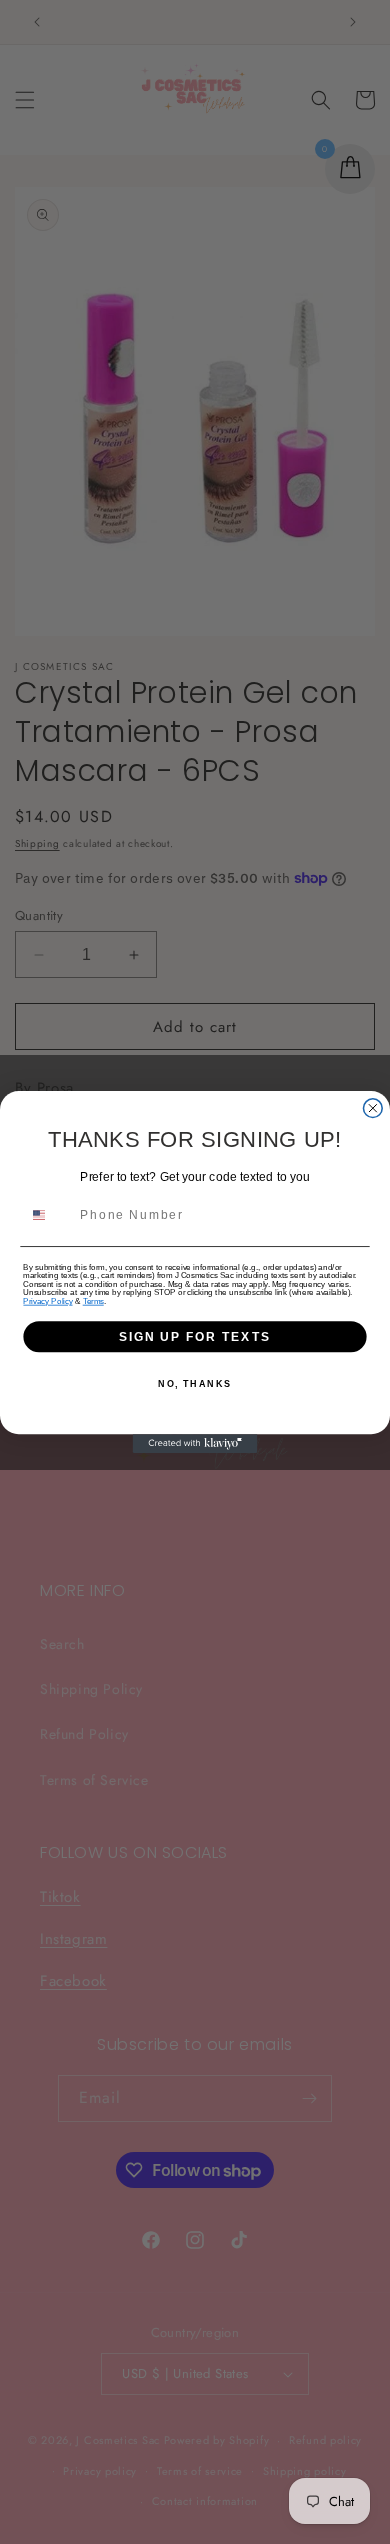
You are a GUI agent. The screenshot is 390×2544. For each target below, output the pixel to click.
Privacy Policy (47, 1301)
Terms (93, 1301)
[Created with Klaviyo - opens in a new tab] (195, 1443)
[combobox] (48, 1215)
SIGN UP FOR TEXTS (195, 1336)
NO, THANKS (195, 1383)
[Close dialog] (372, 1108)
